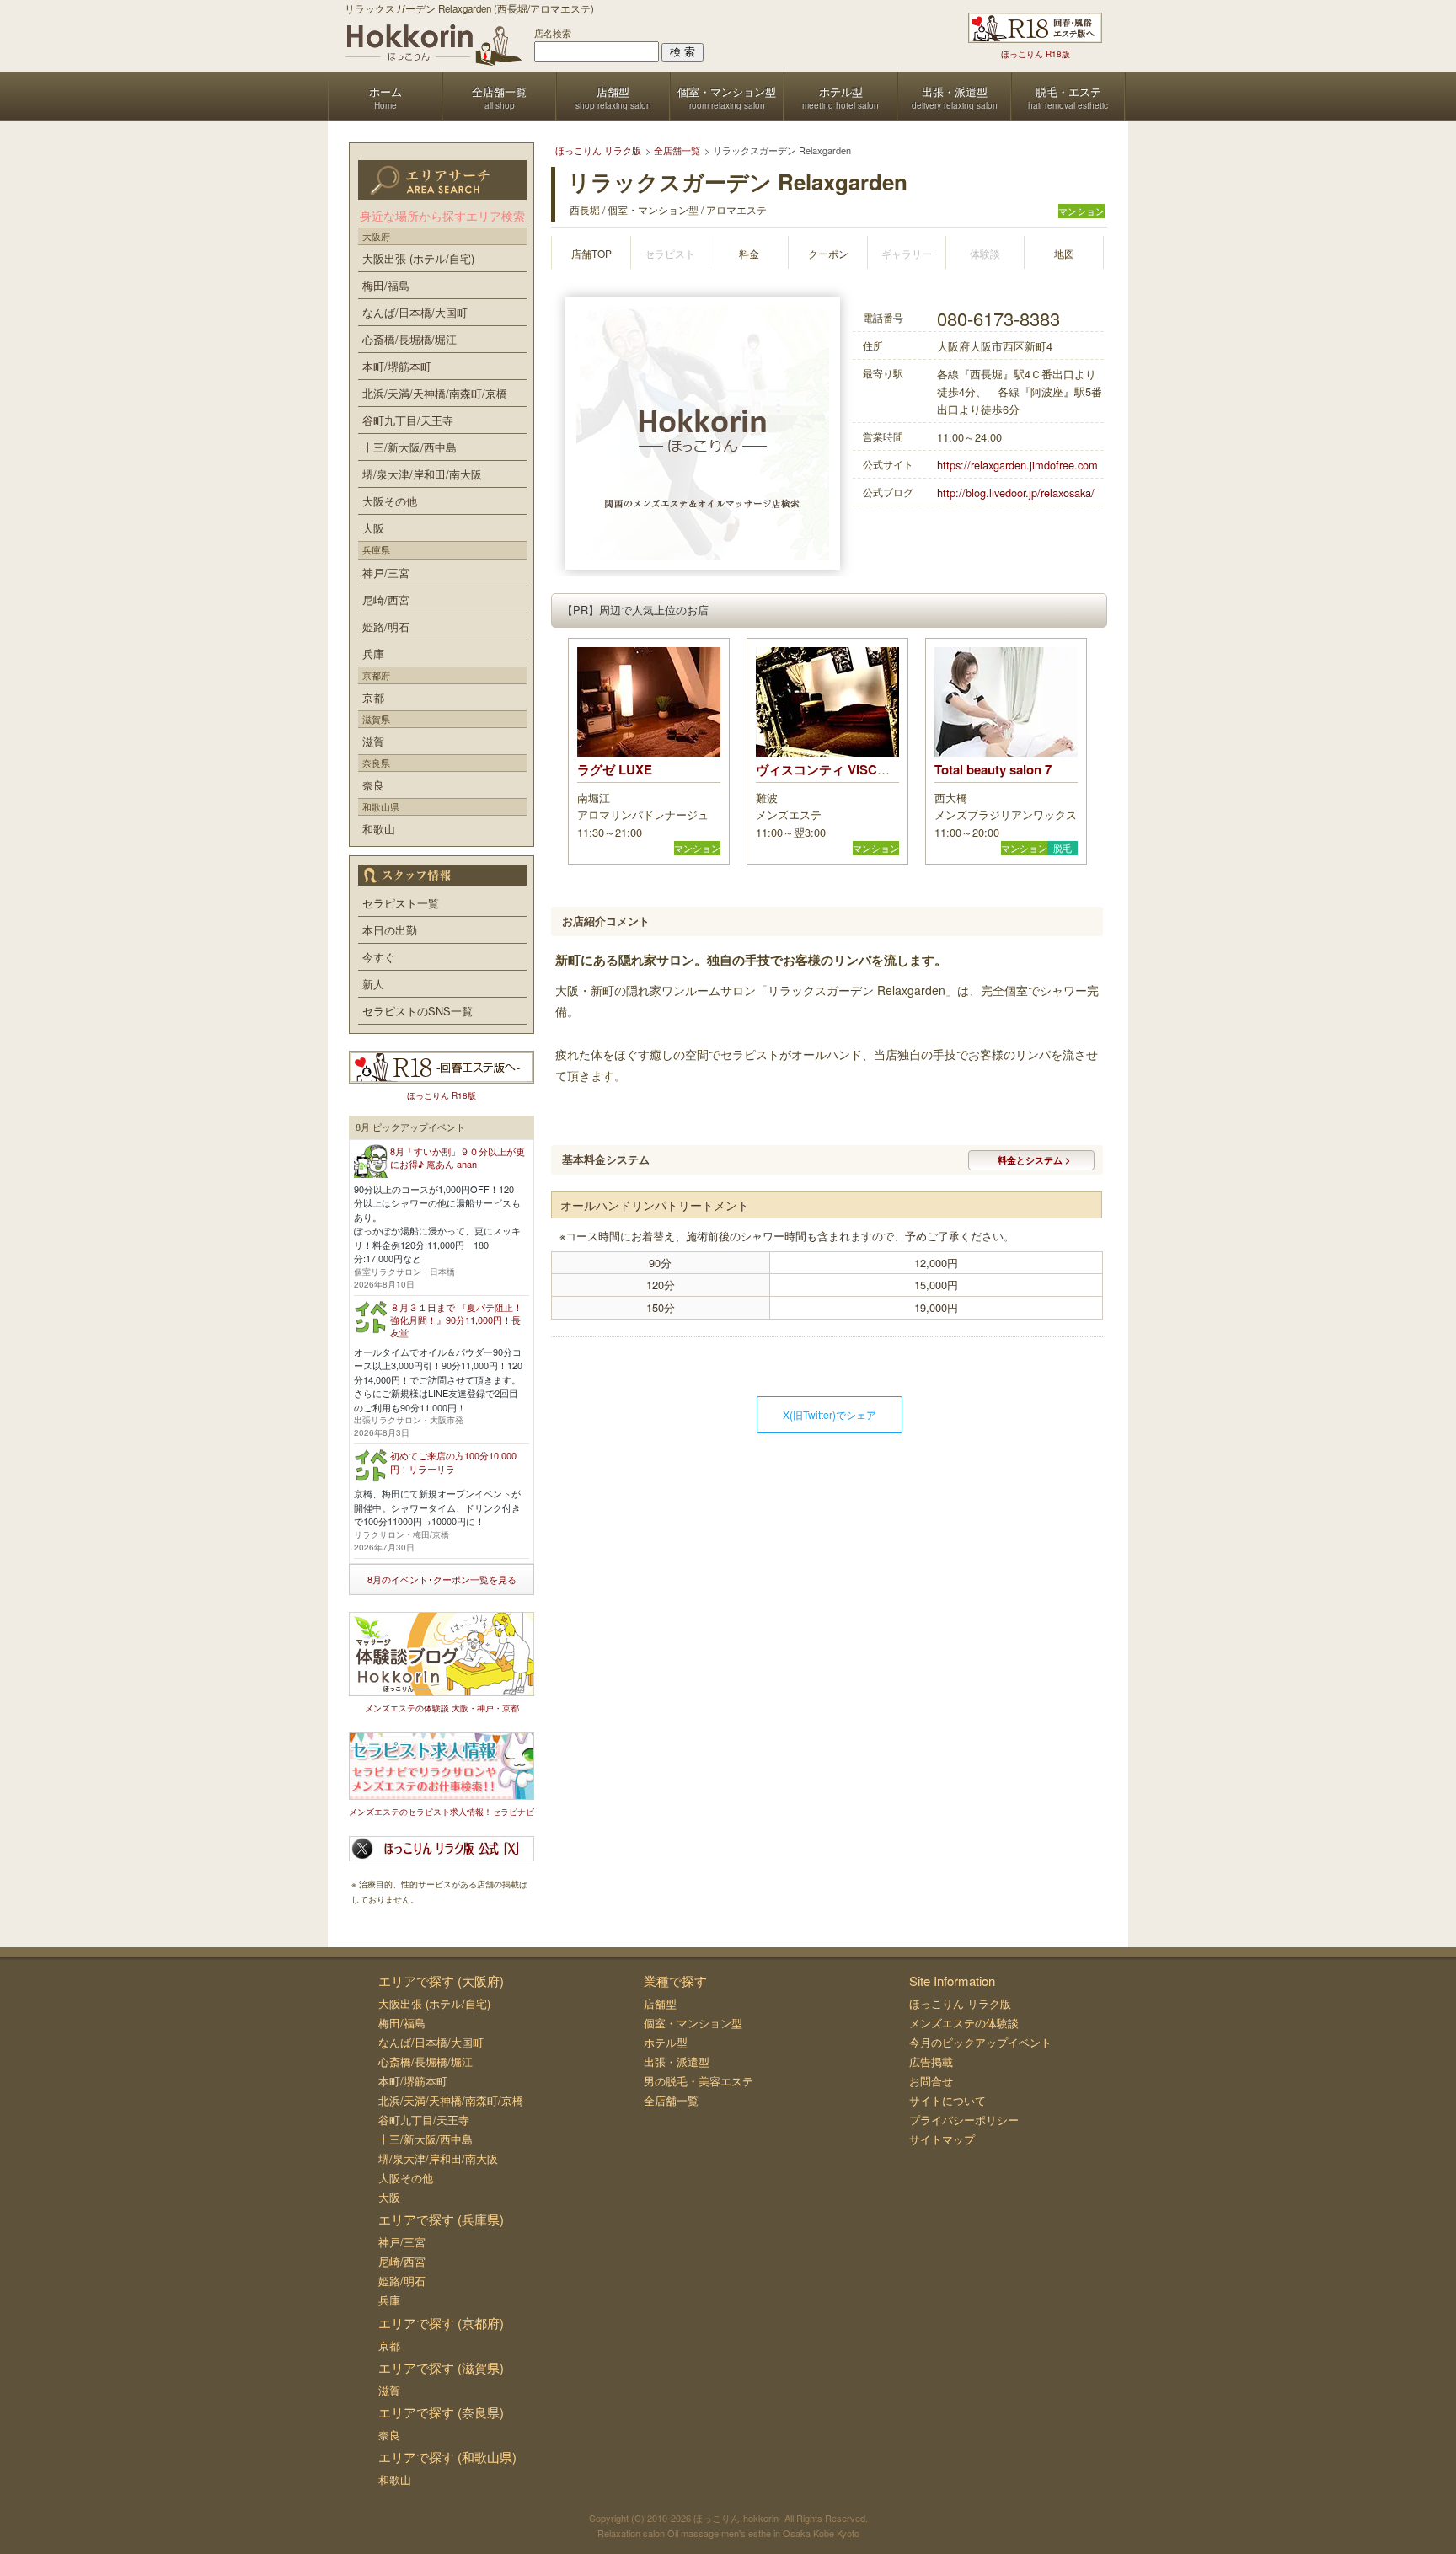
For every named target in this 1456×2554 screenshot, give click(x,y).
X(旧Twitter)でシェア (830, 1414)
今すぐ (379, 957)
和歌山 (379, 829)
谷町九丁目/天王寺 (408, 420)
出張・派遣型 (677, 2061)
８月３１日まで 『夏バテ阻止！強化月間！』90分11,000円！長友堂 (456, 1320)
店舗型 (660, 2003)
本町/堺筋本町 (397, 366)
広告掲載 (931, 2061)
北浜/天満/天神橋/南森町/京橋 (435, 393)
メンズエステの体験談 (964, 2023)
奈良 (373, 785)
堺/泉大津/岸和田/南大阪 (422, 474)
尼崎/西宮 (386, 600)
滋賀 (373, 741)
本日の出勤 (390, 930)
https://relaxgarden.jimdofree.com (1017, 465)
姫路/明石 (386, 626)
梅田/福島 (386, 285)
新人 (373, 984)
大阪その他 (390, 501)
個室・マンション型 (693, 2023)
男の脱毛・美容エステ (699, 2081)
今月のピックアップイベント (980, 2042)
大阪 (373, 528)
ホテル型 (666, 2042)
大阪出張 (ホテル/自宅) (418, 258)
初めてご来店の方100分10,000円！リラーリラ (453, 1462)
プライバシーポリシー (964, 2120)
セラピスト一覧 (401, 903)
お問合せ (931, 2081)
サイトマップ (942, 2139)
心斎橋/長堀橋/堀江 (409, 339)
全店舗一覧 (671, 2100)
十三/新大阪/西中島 (409, 447)
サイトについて (947, 2100)
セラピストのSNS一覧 (418, 1011)
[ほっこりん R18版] (1035, 28)
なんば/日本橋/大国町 (415, 312)
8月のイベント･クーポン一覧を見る (442, 1579)
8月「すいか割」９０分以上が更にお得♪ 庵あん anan (458, 1157)
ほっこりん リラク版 (960, 2003)
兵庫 (373, 653)
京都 (373, 697)
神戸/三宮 (386, 573)
